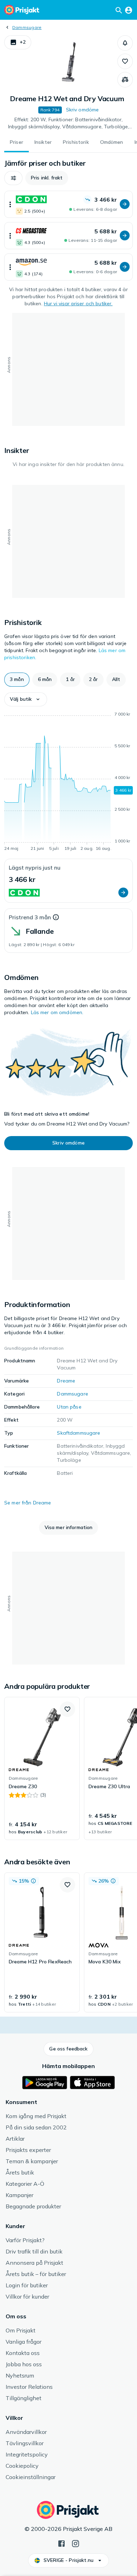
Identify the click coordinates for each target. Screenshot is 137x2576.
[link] (42, 1768)
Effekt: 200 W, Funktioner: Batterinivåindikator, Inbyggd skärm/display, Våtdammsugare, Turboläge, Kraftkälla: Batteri (69, 123)
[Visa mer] (10, 204)
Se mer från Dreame (28, 1503)
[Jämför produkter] (125, 80)
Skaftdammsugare (79, 1433)
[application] (68, 783)
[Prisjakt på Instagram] (76, 2543)
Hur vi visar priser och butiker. (78, 303)
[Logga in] (129, 10)
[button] (18, 42)
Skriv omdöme (83, 110)
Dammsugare (27, 27)
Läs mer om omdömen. (57, 1012)
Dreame (66, 1381)
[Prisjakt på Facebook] (61, 2543)
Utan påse (69, 1407)
